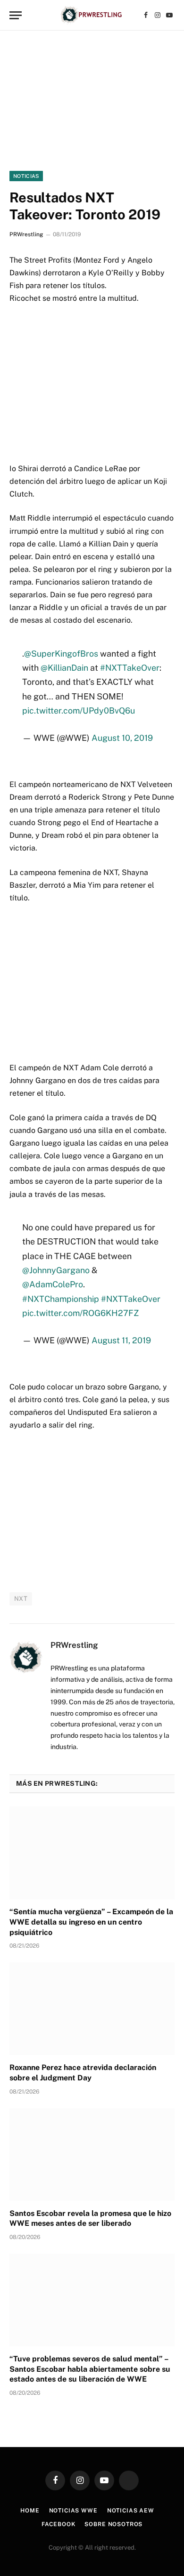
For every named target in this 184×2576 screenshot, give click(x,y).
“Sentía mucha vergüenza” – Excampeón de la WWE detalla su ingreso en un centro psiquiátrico (91, 1922)
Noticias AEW (131, 2511)
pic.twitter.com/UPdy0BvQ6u (79, 710)
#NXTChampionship (61, 1299)
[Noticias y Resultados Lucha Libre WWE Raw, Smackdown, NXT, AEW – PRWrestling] (92, 15)
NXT (21, 1599)
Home (30, 2511)
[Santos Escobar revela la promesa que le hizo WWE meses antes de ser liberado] (92, 2155)
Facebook (59, 2524)
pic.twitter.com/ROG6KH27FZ (80, 1313)
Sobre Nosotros (113, 2524)
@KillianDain (64, 668)
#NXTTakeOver (130, 668)
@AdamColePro (53, 1284)
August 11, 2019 (121, 1340)
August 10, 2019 (122, 738)
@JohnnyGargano (56, 1270)
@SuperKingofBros (61, 654)
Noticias (26, 176)
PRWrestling (26, 234)
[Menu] (16, 15)
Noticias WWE (73, 2511)
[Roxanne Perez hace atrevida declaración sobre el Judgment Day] (92, 2009)
